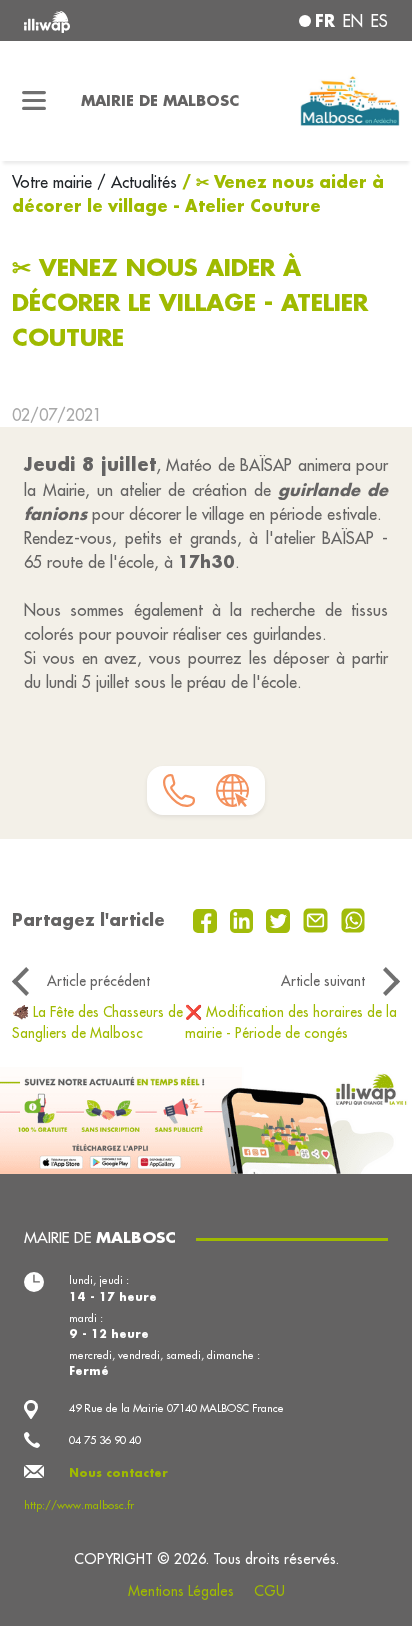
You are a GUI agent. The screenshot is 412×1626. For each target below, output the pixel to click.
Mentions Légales (181, 1591)
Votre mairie (54, 182)
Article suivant (323, 981)
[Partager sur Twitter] (280, 919)
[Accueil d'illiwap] (93, 20)
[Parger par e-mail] (318, 919)
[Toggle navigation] (34, 101)
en (353, 21)
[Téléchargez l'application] (206, 1119)
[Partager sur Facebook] (207, 919)
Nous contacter (118, 1473)
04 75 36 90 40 (105, 1440)
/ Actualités (137, 182)
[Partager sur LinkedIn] (244, 919)
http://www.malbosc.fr (79, 1505)
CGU (269, 1591)
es (379, 21)
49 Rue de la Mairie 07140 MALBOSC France (176, 1408)
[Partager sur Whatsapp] (353, 919)
